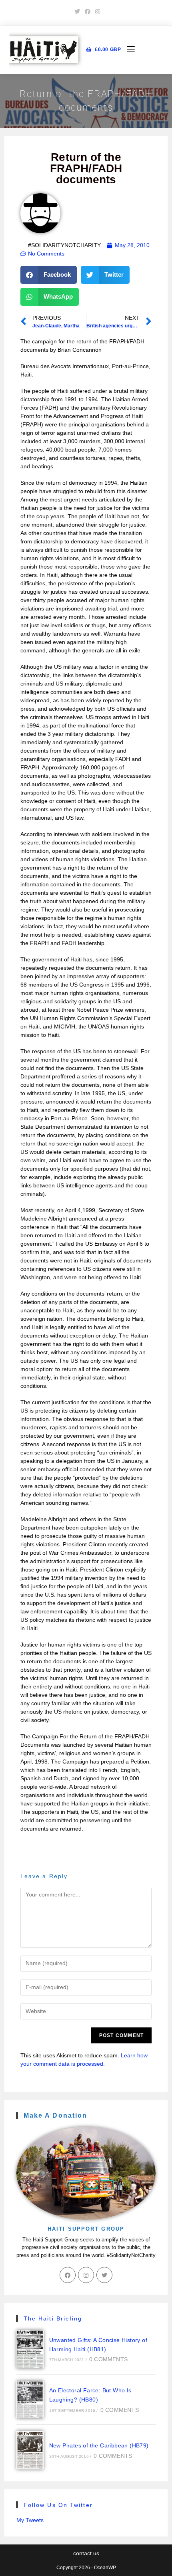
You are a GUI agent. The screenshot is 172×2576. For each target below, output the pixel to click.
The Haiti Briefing (53, 2318)
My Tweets (30, 2520)
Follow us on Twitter (58, 2505)
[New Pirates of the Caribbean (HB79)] (30, 2450)
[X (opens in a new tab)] (77, 12)
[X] (104, 2275)
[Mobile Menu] (128, 50)
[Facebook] (68, 2275)
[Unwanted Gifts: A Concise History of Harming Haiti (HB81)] (30, 2349)
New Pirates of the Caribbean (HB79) (99, 2445)
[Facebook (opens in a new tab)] (88, 12)
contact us (86, 2553)
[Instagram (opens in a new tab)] (96, 12)
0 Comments (108, 2359)
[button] (49, 275)
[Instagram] (86, 2275)
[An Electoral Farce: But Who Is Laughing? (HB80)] (30, 2400)
